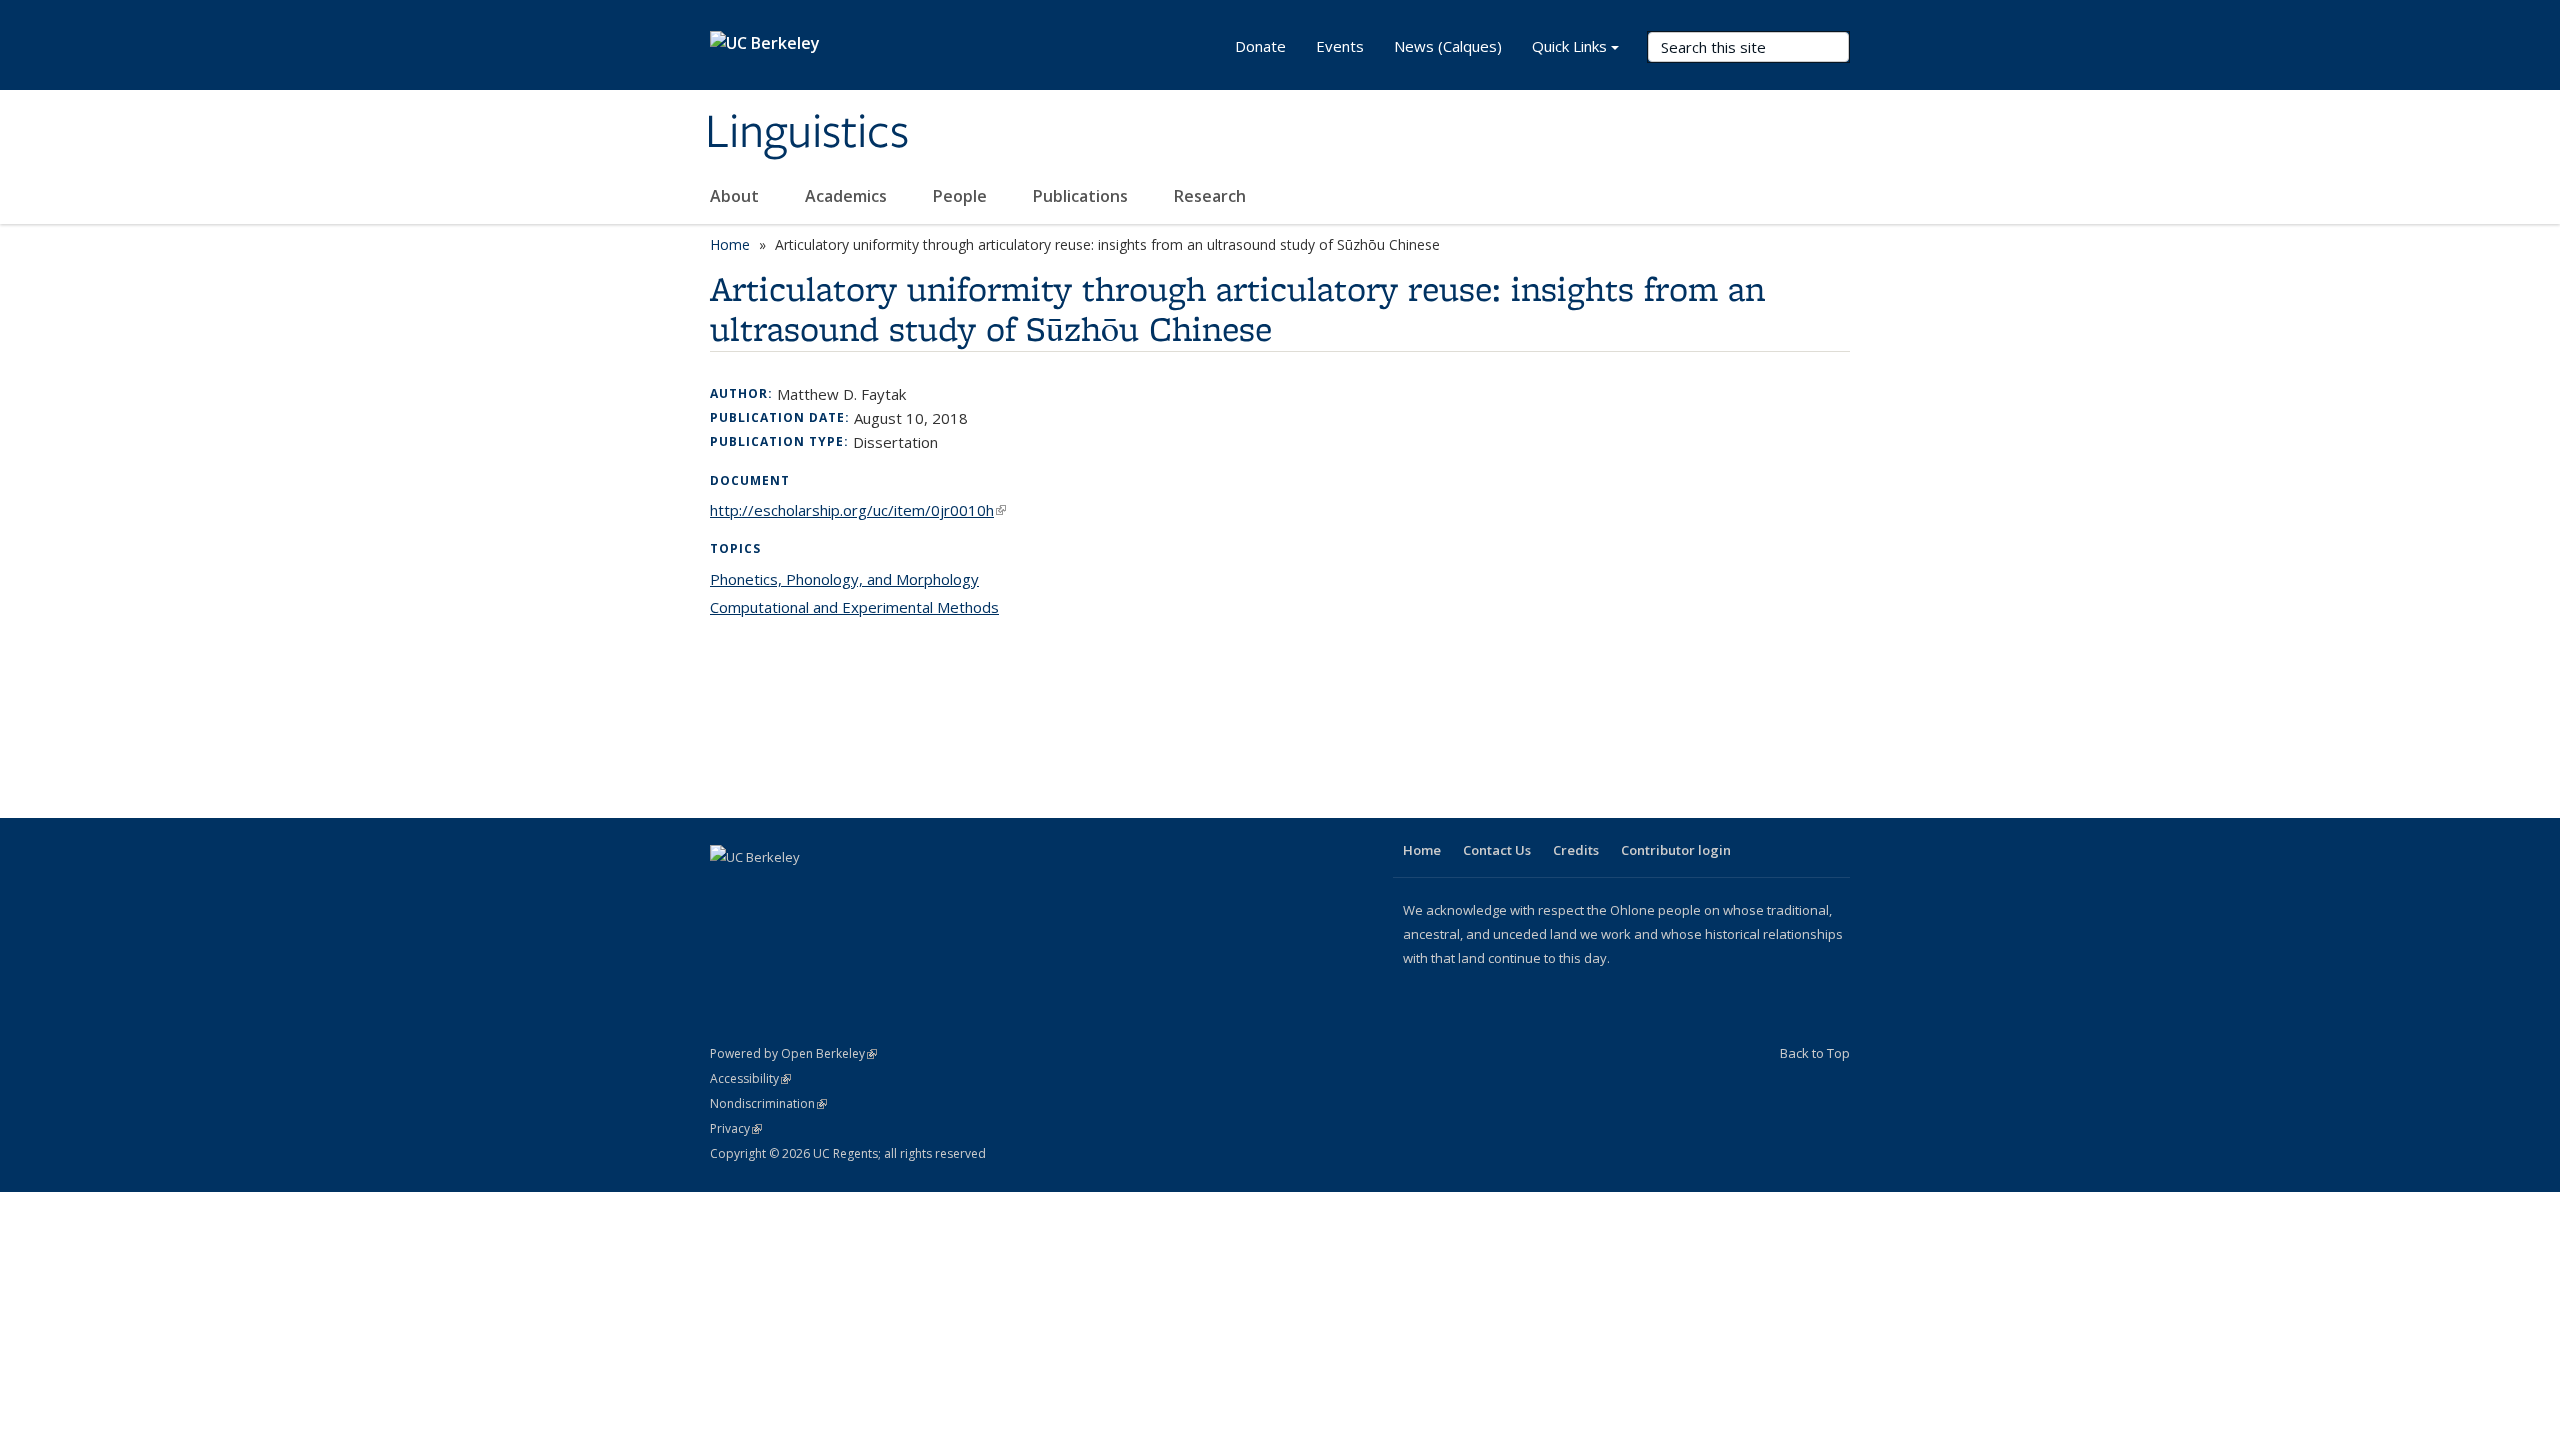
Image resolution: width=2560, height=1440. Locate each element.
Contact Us (1497, 850)
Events (1340, 46)
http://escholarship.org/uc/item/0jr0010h (858, 510)
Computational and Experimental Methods (854, 607)
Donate (1260, 46)
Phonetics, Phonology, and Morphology (844, 579)
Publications (1082, 196)
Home (730, 244)
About (736, 196)
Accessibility (750, 1078)
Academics (848, 196)
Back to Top (1815, 1053)
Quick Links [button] (1569, 46)
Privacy (736, 1128)
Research (1210, 196)
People (962, 196)
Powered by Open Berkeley (793, 1053)
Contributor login (1676, 850)
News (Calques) (1448, 46)
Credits (1576, 850)
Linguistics (807, 133)
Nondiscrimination (768, 1103)
